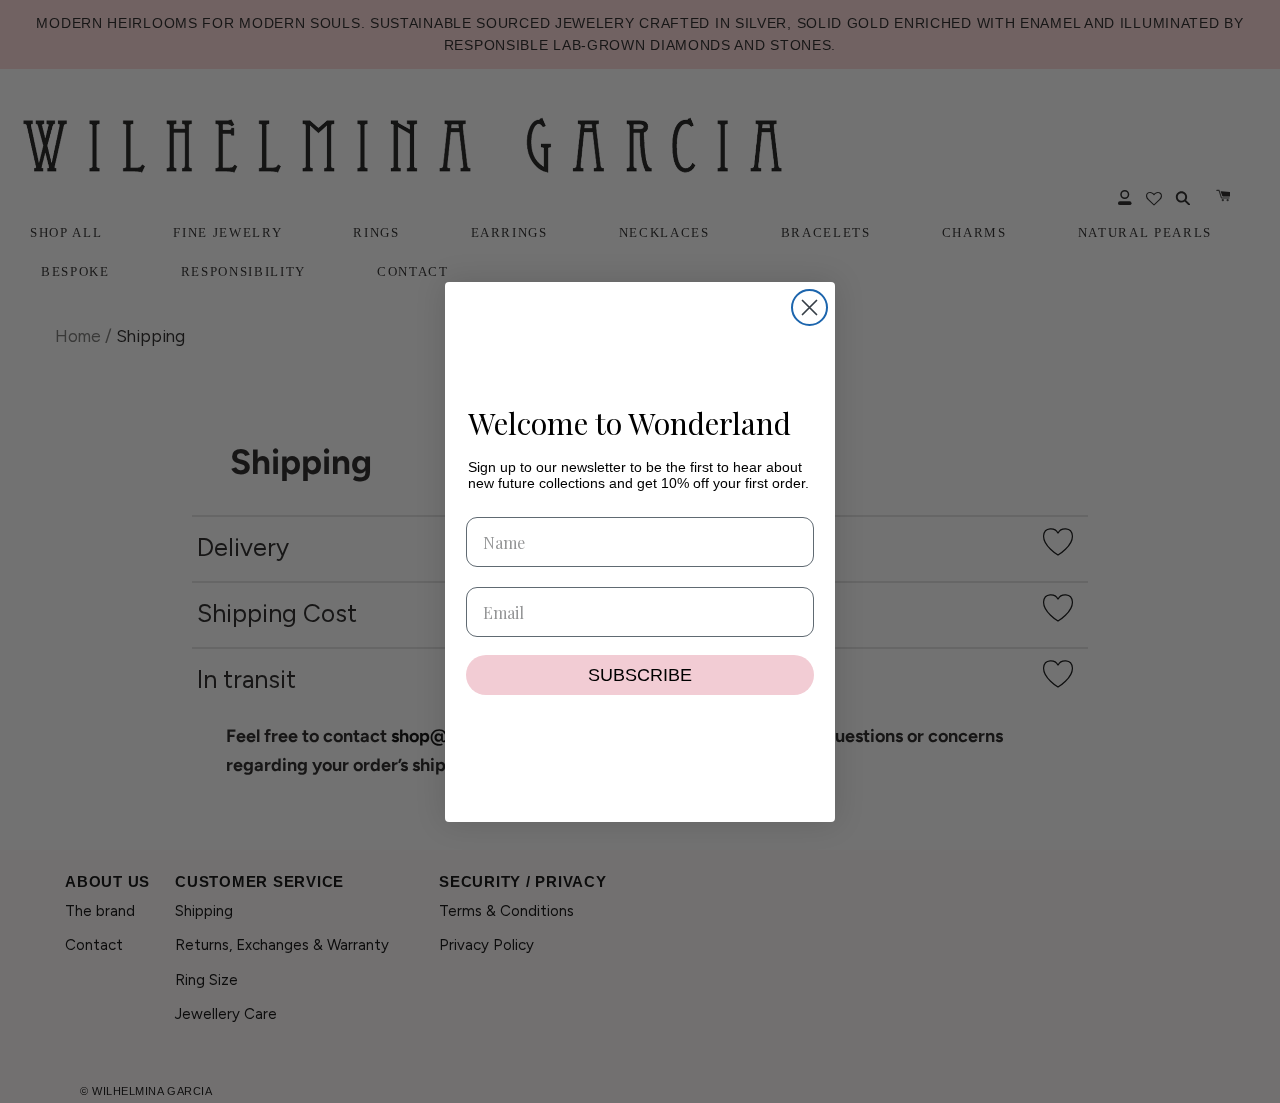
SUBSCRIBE (640, 675)
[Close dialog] (809, 307)
